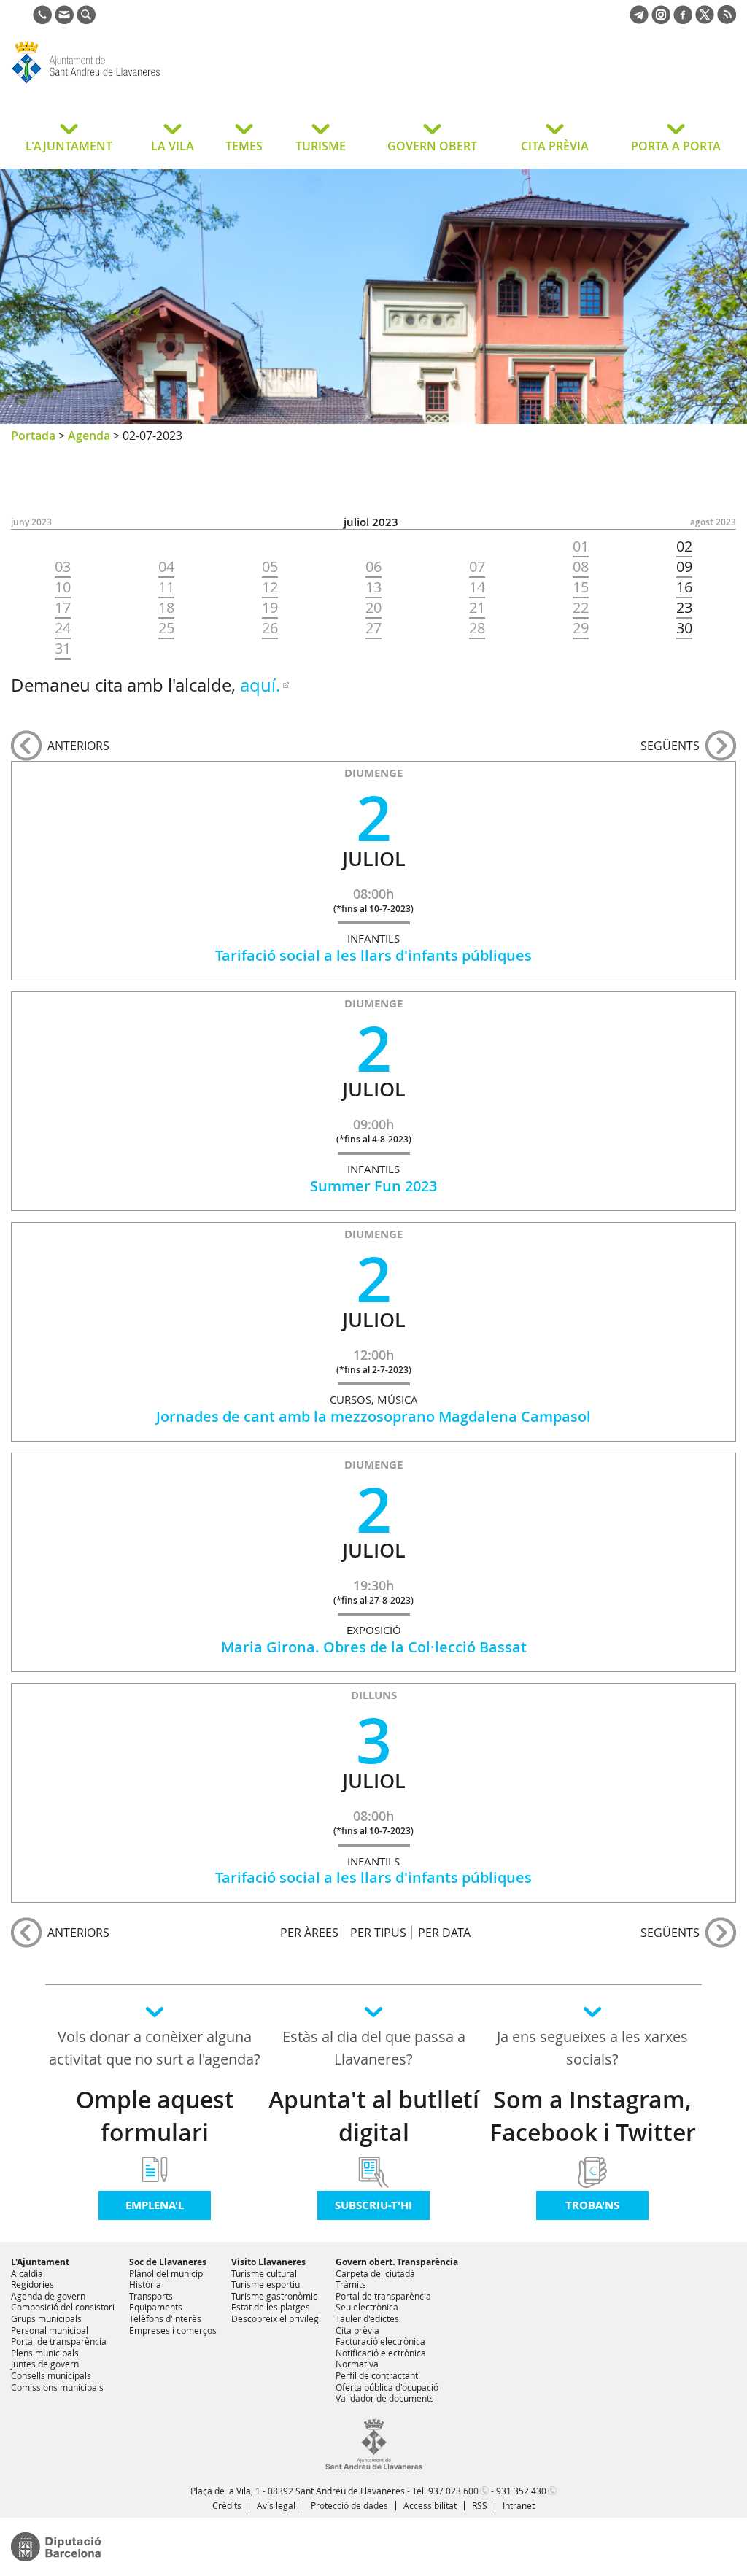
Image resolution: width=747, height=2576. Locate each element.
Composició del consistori (63, 2307)
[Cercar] (86, 20)
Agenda (89, 436)
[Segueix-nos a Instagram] (661, 20)
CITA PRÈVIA (555, 146)
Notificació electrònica (381, 2353)
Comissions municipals (57, 2387)
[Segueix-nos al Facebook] (683, 20)
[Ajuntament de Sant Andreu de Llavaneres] (374, 2467)
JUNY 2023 (31, 522)
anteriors (78, 746)
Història (145, 2284)
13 (373, 587)
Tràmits (351, 2284)
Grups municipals (46, 2318)
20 (373, 608)
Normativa (357, 2364)
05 (270, 567)
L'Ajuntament (40, 2262)
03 (63, 567)
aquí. (260, 685)
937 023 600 (453, 2491)
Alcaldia (27, 2273)
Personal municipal (50, 2330)
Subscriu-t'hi (373, 2205)
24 (63, 628)
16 (684, 587)
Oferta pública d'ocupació (387, 2387)
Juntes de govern (45, 2364)
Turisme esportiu (266, 2284)
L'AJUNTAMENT (69, 146)
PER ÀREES (309, 1932)
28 (477, 628)
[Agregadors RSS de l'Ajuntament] (727, 20)
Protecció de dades (349, 2505)
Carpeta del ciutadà (375, 2273)
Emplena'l (155, 2205)
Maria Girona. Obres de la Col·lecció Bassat (374, 1647)
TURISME (321, 146)
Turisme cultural (264, 2273)
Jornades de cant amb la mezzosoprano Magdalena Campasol (373, 1416)
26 (270, 628)
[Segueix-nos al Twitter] (705, 20)
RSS (480, 2505)
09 (684, 567)
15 (581, 587)
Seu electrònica (367, 2307)
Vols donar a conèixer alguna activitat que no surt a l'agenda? (155, 2048)
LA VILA (173, 146)
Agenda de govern (48, 2296)
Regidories (32, 2284)
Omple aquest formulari (155, 2116)
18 (166, 608)
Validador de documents (385, 2398)
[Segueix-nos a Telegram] (639, 20)
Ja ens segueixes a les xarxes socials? (592, 2048)
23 (684, 608)
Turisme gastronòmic (274, 2296)
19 (270, 608)
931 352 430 (521, 2491)
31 (63, 649)
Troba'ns (592, 2205)
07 (477, 567)
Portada (33, 436)
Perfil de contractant (377, 2375)
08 (581, 567)
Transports (151, 2296)
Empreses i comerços (173, 2330)
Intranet (519, 2505)
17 (63, 608)
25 (166, 628)
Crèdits (227, 2505)
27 (373, 628)
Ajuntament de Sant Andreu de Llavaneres (127, 83)
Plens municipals (45, 2353)
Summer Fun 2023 (373, 1186)
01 (581, 546)
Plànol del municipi (167, 2273)
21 (477, 608)
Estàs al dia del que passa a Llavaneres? (374, 2048)
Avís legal (276, 2505)
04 (166, 567)
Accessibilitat (430, 2505)
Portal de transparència (59, 2341)
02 (684, 546)
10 (63, 587)
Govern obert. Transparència (397, 2262)
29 (581, 628)
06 (373, 567)
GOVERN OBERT (432, 146)
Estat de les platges (271, 2307)
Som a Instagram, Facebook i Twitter (593, 2116)
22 (581, 608)
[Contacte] (64, 20)
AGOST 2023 (713, 522)
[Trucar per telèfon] (42, 20)
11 (166, 587)
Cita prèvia (357, 2330)
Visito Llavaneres (268, 2262)
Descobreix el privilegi (276, 2318)
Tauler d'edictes (367, 2318)
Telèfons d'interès (165, 2318)
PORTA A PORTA (676, 146)
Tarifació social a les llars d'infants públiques (373, 955)
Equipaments (156, 2307)
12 (270, 587)
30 (684, 628)
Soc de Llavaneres (168, 2262)
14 (477, 587)
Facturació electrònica (380, 2341)
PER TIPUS (378, 1932)
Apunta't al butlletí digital (374, 2116)
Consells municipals (51, 2375)
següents (670, 746)
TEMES (244, 146)
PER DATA (444, 1932)
